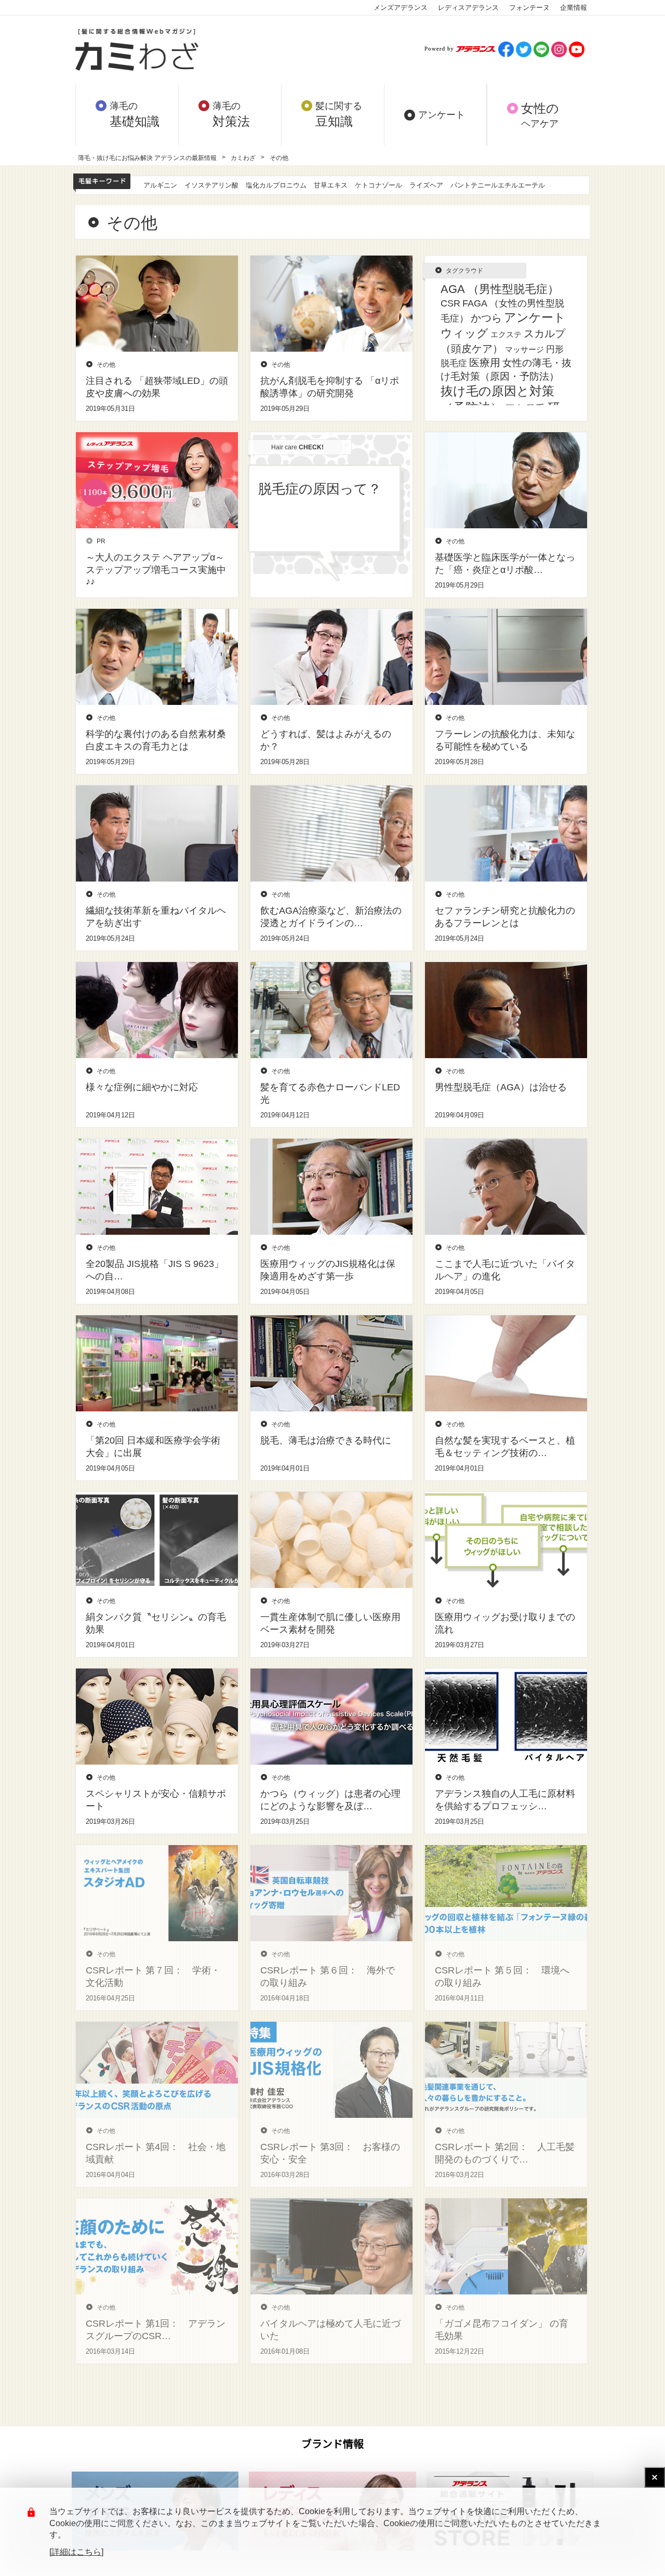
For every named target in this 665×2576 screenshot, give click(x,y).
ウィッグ (464, 333)
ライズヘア (426, 185)
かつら (486, 318)
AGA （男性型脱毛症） (500, 289)
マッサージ (524, 350)
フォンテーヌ (529, 8)
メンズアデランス (401, 8)
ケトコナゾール (378, 185)
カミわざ (243, 158)
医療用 (485, 363)
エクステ (506, 335)
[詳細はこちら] (76, 2552)
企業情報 (574, 8)
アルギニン (160, 185)
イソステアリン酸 (211, 185)
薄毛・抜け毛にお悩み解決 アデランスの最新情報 (147, 158)
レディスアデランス (468, 8)
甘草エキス (331, 185)
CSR (450, 303)
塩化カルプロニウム (276, 185)
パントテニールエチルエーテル (498, 185)
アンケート (535, 317)
